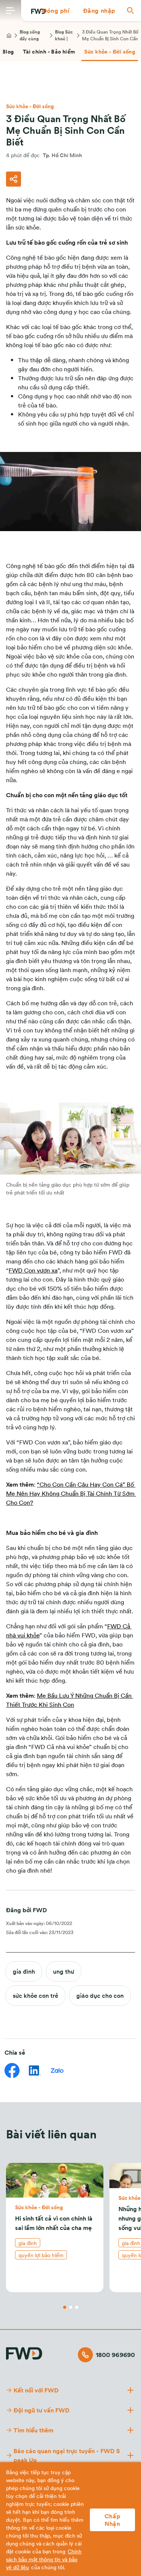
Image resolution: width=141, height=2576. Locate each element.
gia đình (24, 1971)
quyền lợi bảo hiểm (41, 2255)
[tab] (49, 52)
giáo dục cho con (100, 1995)
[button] (56, 11)
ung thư (64, 1971)
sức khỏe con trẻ (36, 1995)
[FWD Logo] (24, 2353)
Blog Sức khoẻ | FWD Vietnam (64, 35)
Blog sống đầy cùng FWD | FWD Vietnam (32, 35)
